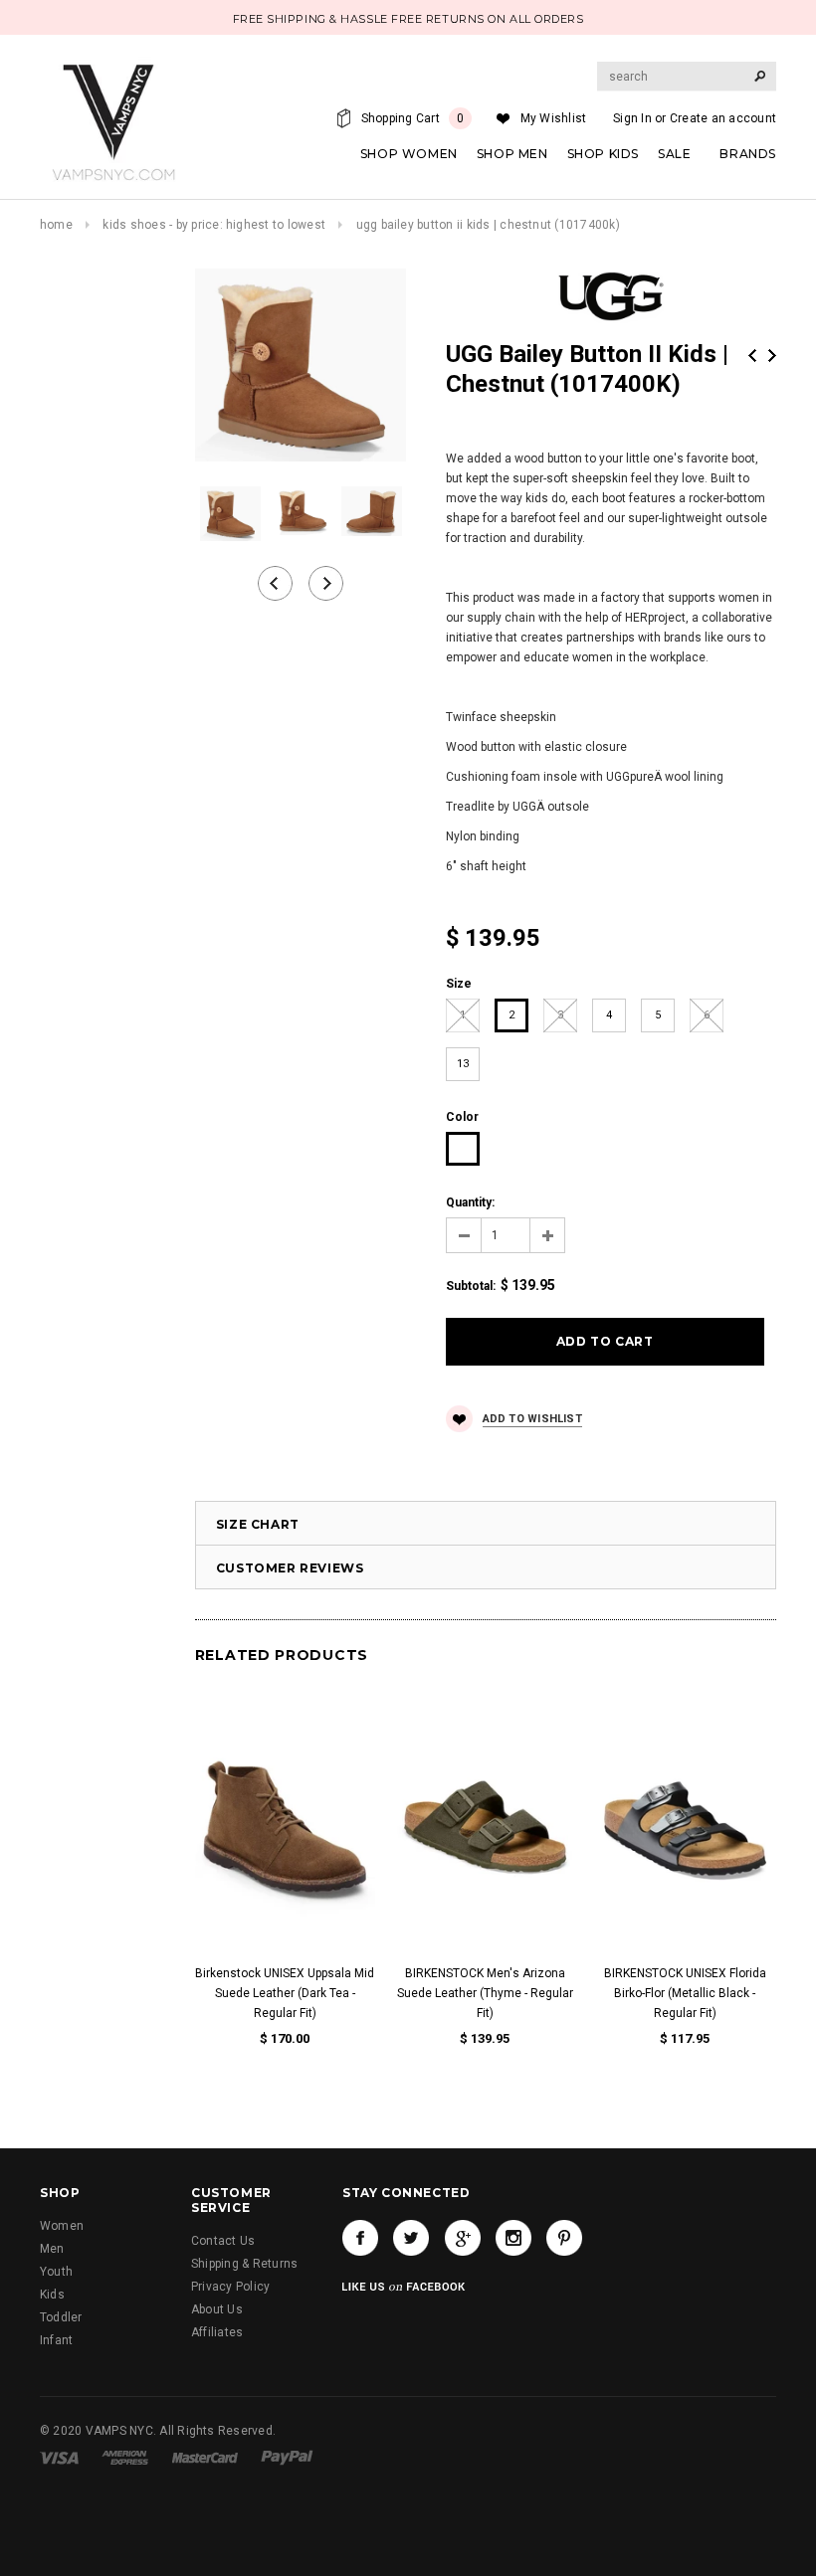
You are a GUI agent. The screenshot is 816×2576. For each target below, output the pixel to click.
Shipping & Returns (244, 2264)
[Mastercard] (205, 2457)
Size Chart (258, 1524)
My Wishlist (554, 118)
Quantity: (470, 1202)
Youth (56, 2272)
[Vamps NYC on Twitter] (411, 2238)
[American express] (125, 2457)
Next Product (772, 356)
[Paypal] (287, 2457)
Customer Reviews (290, 1568)
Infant (56, 2340)
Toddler (61, 2317)
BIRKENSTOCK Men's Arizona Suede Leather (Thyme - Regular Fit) (485, 1993)
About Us (217, 2309)
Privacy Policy (230, 2287)
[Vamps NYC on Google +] (463, 2238)
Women (62, 2226)
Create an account (723, 118)
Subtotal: (471, 1286)
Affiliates (217, 2332)
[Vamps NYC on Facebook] (360, 2238)
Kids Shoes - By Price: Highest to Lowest (214, 225)
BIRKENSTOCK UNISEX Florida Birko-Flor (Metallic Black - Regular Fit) (685, 1993)
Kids (52, 2295)
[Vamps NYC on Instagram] (513, 2238)
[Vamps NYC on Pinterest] (564, 2238)
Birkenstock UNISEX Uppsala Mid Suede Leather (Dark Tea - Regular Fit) (285, 1993)
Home (56, 225)
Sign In (632, 118)
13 (463, 1064)
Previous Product (752, 356)
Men (52, 2249)
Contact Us (223, 2241)
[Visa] (59, 2457)
